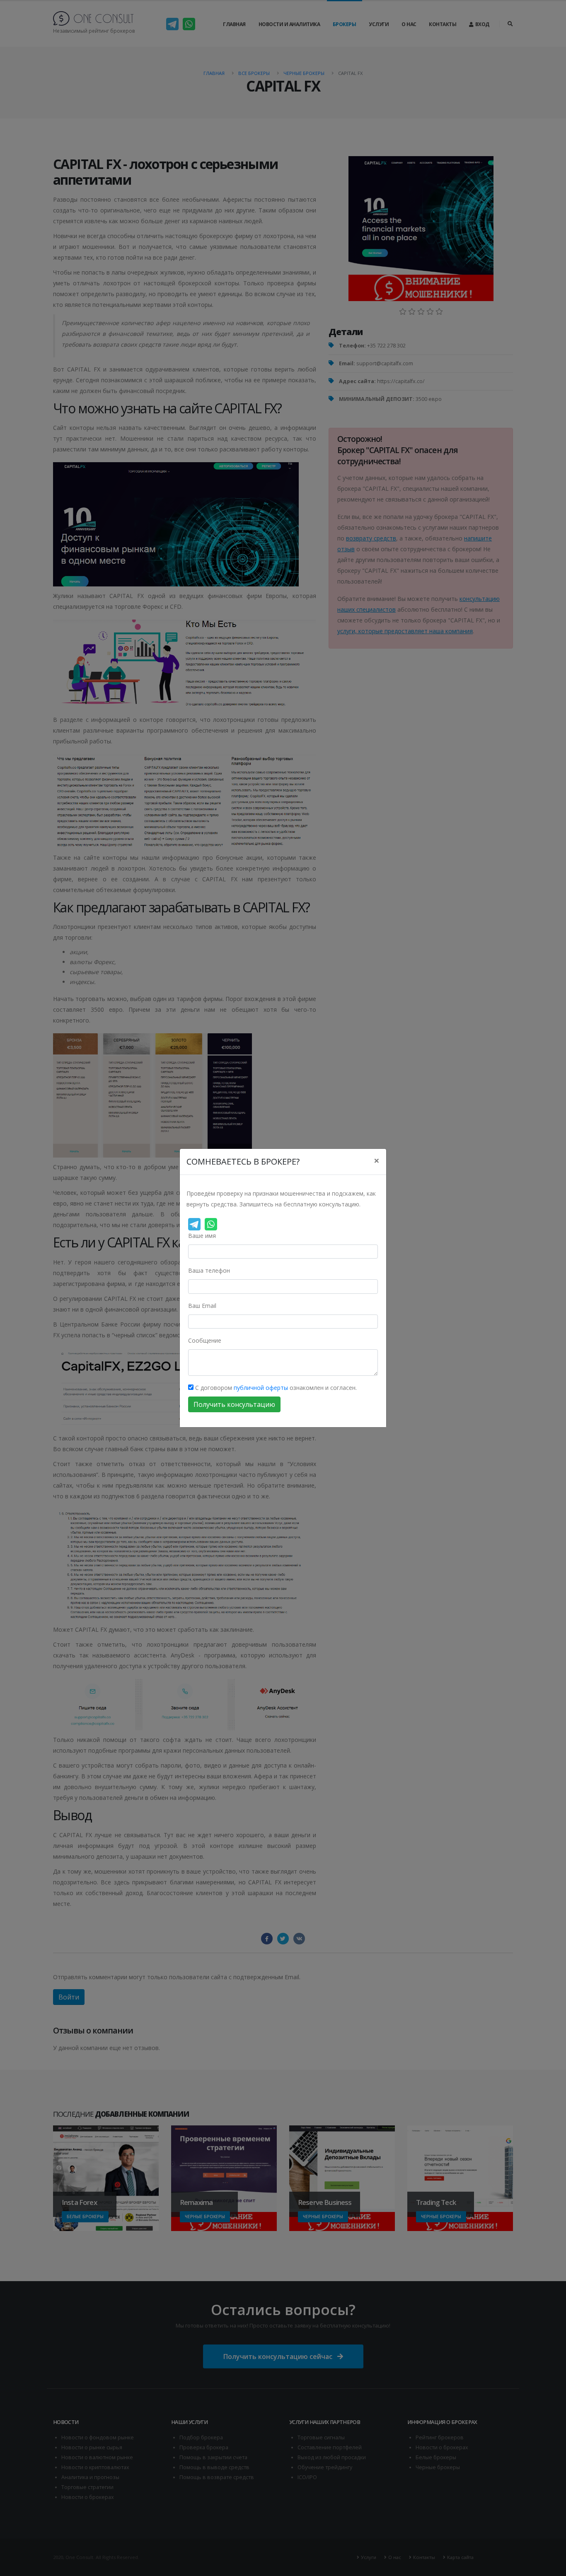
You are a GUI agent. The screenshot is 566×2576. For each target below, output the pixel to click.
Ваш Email (202, 1306)
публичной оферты (261, 1388)
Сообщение (205, 1340)
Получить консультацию (234, 1404)
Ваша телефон (209, 1270)
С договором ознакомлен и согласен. (275, 1388)
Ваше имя (202, 1236)
